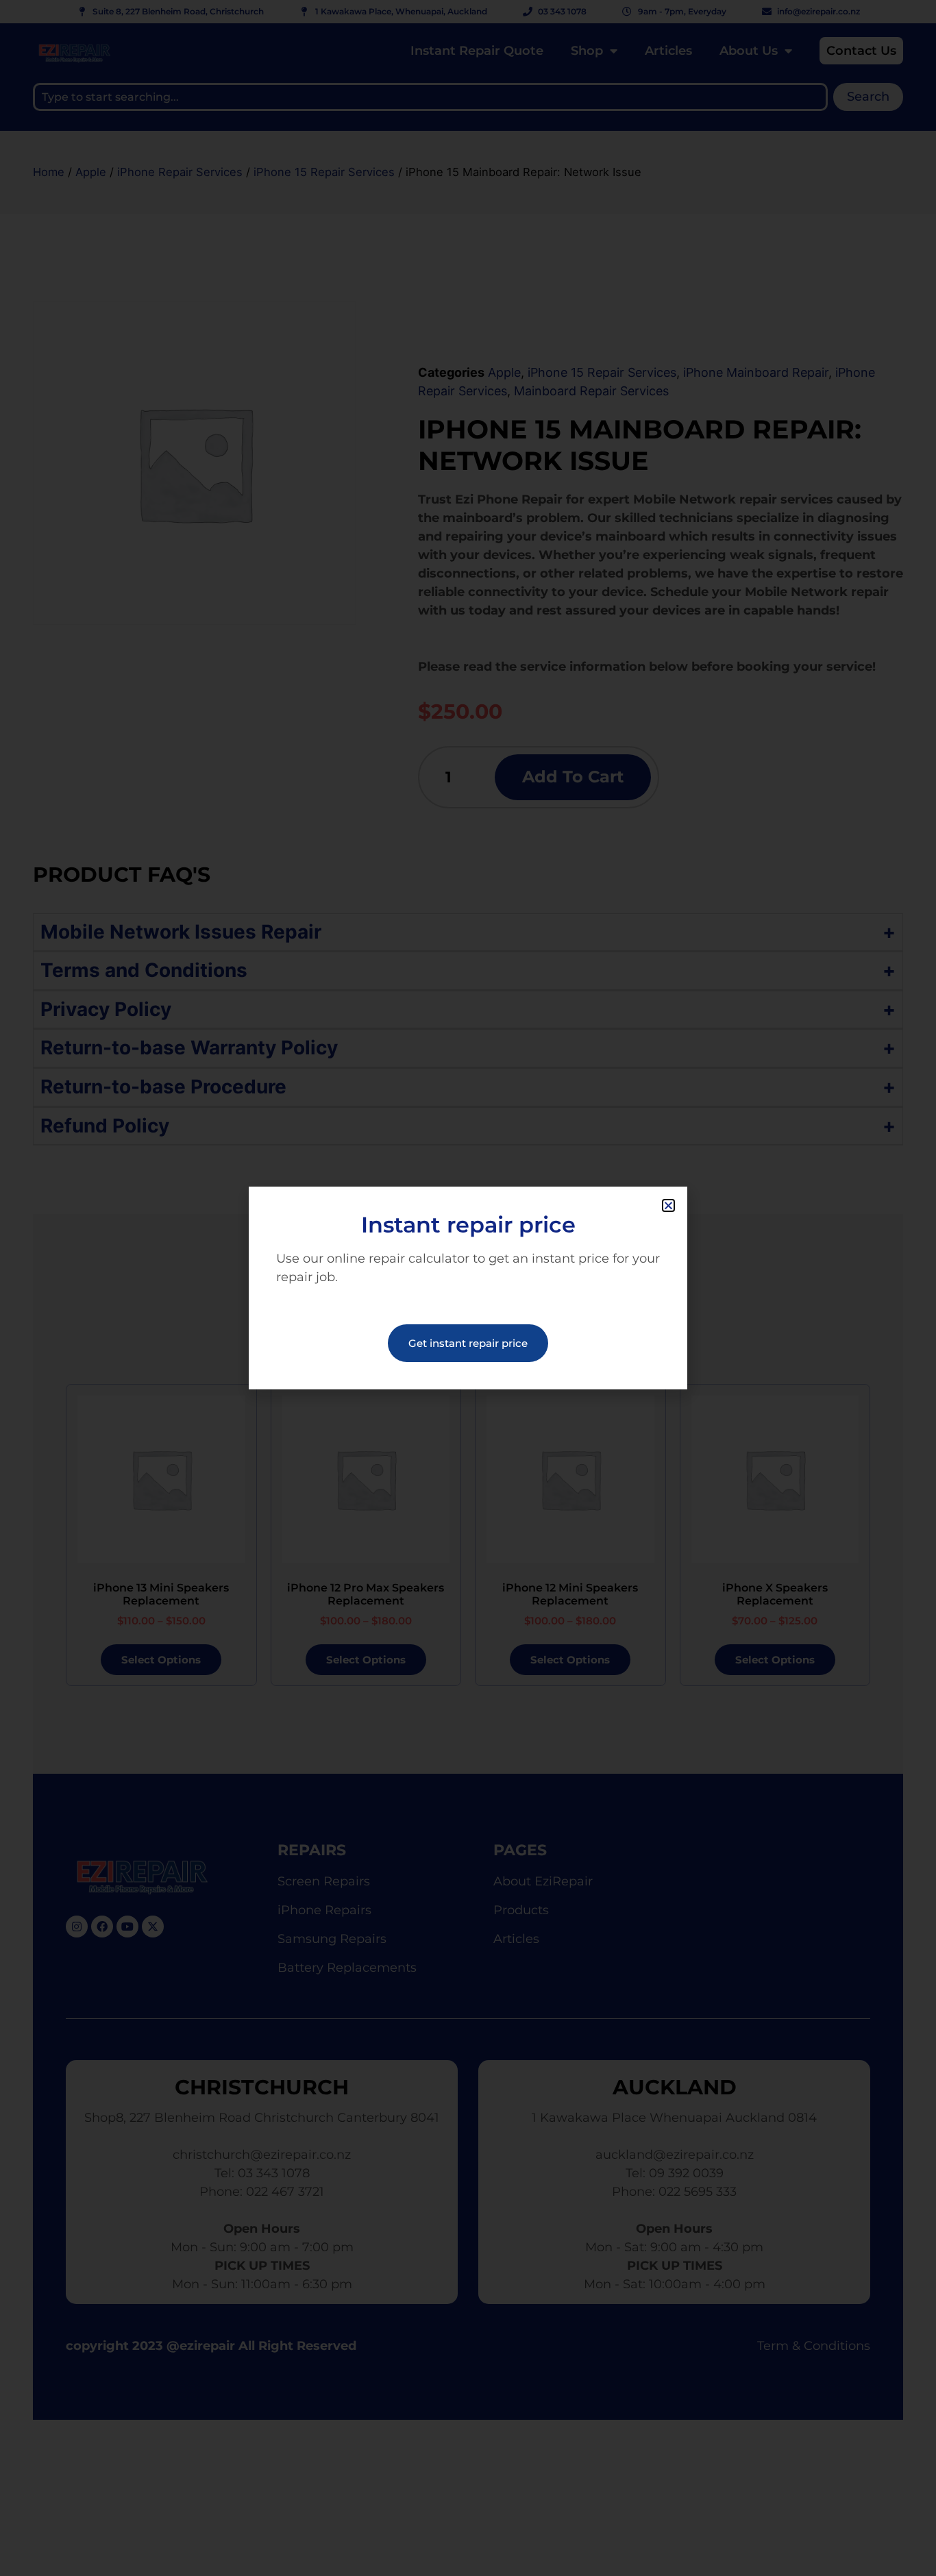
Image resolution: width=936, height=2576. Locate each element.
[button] (668, 1205)
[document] (468, 1288)
